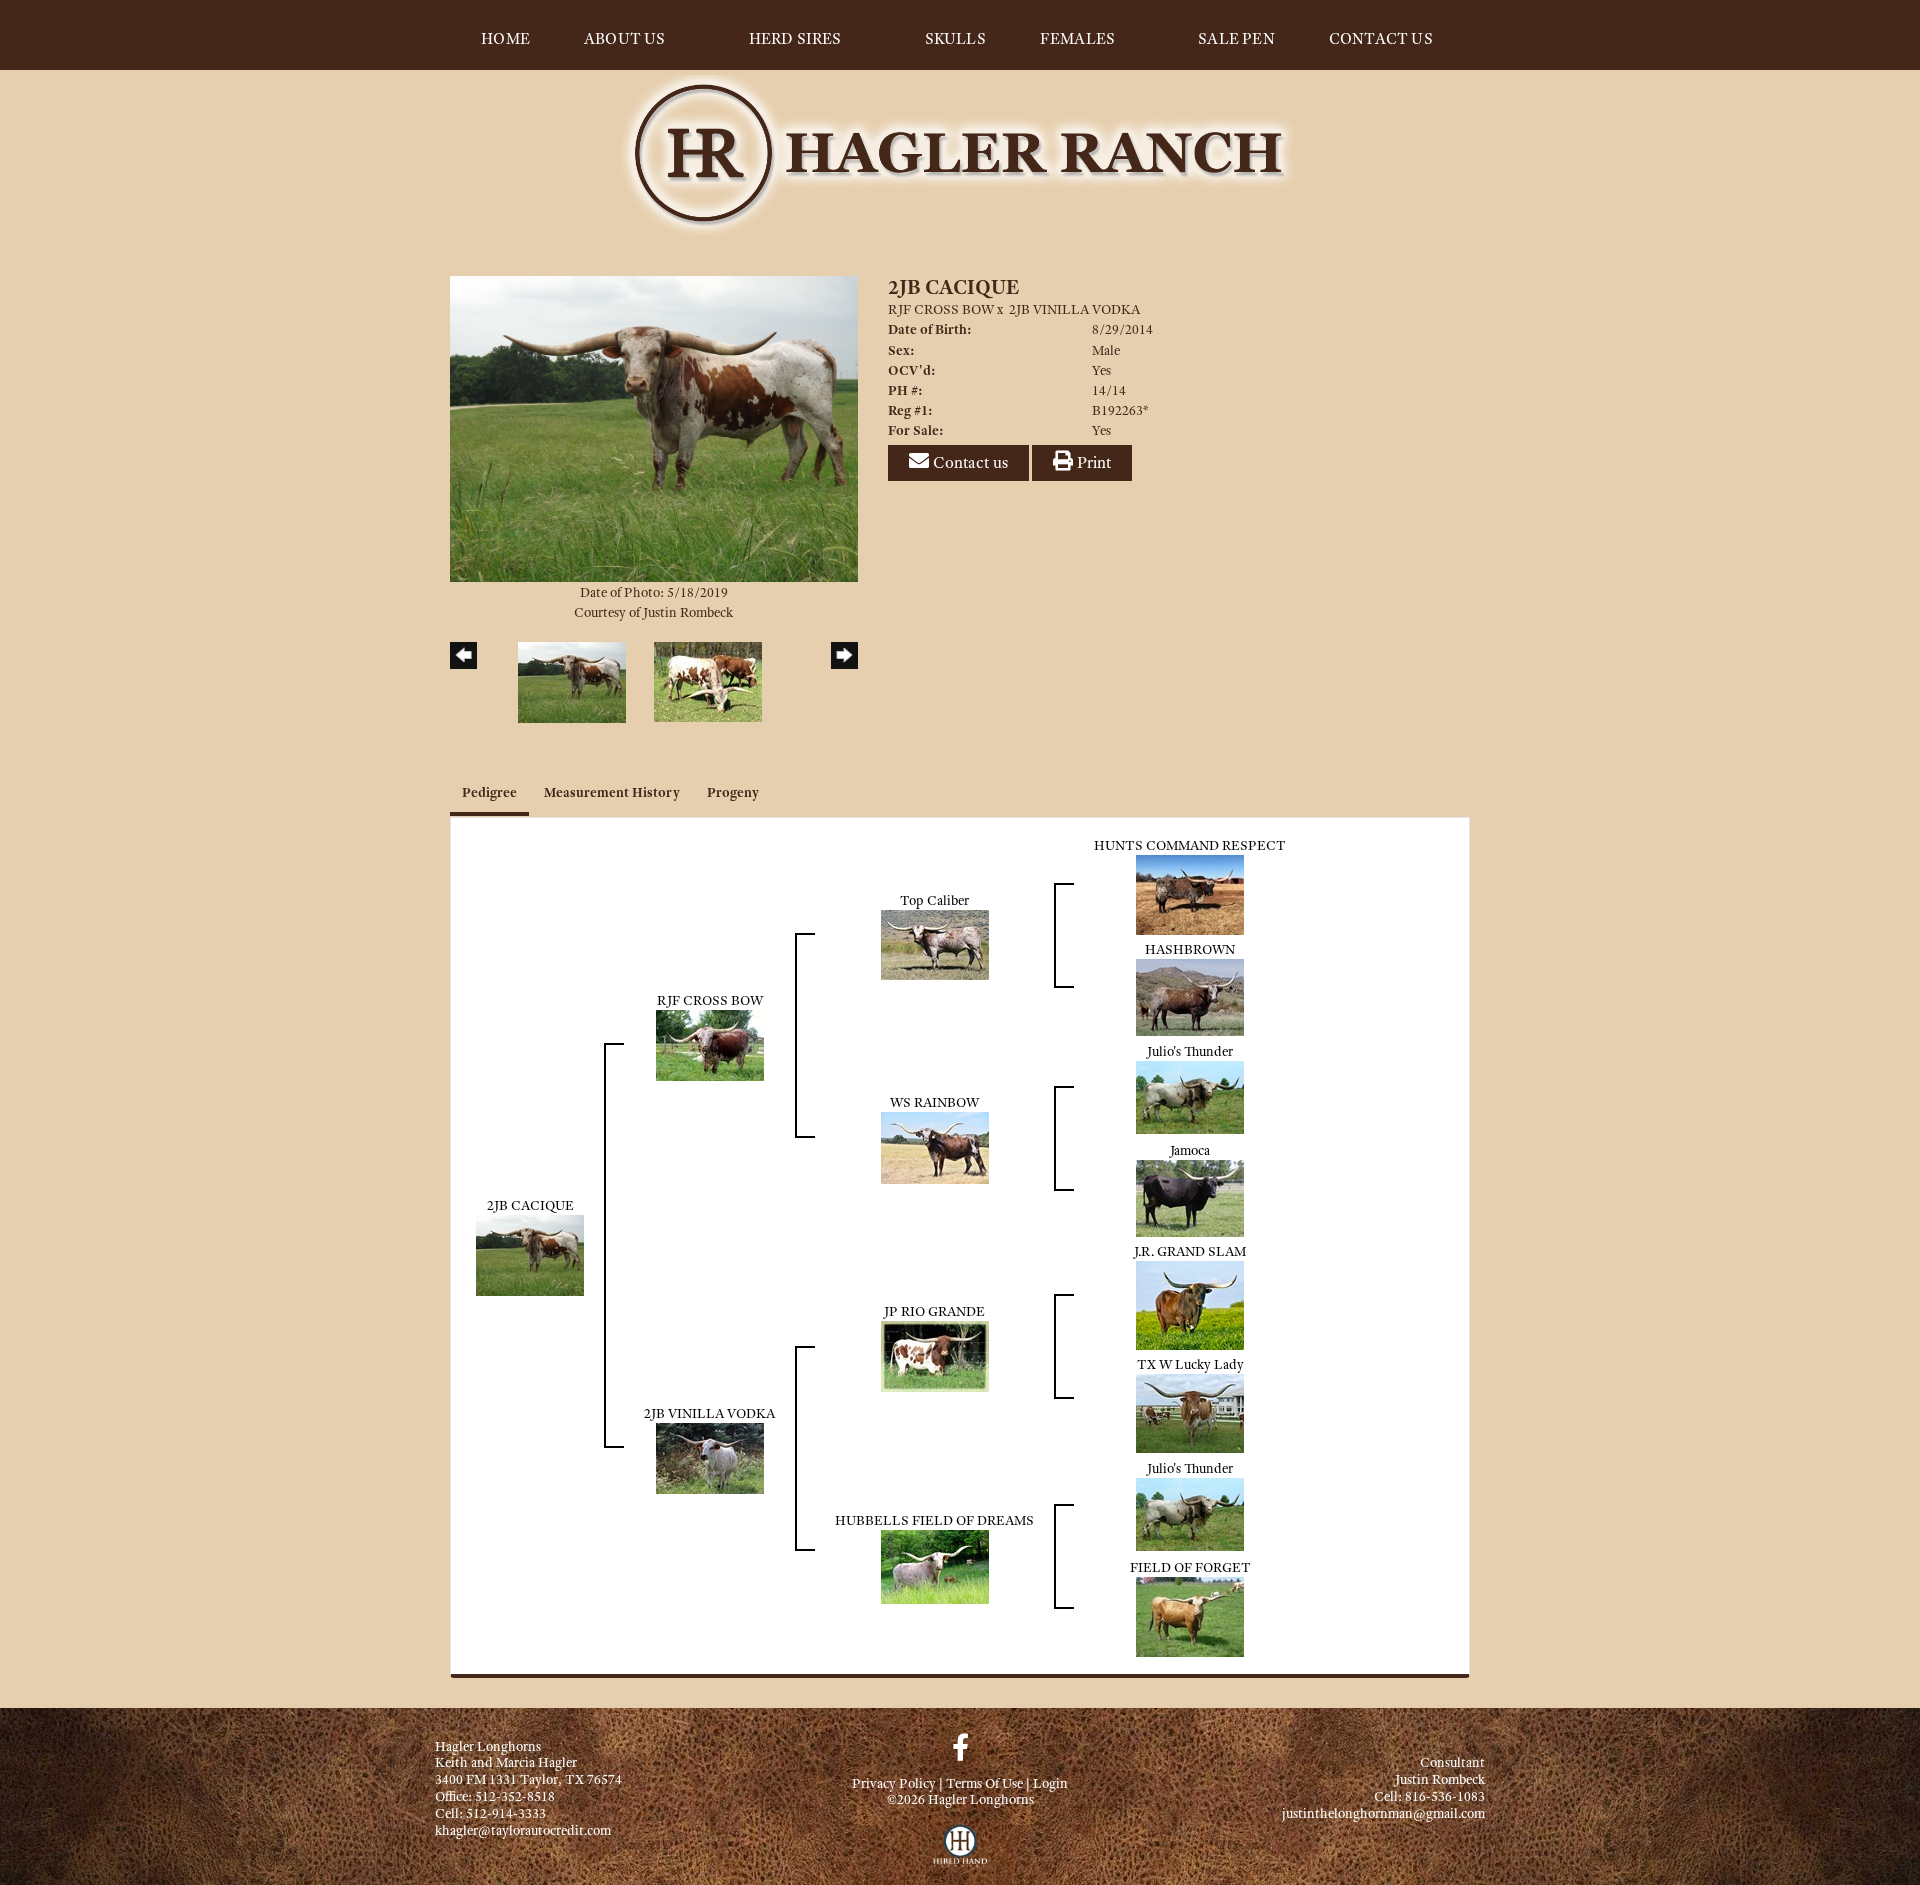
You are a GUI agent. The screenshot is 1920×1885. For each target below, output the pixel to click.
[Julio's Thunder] (1190, 1096)
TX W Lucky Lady (1190, 1364)
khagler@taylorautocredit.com (523, 1830)
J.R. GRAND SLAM (1190, 1251)
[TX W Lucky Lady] (1190, 1411)
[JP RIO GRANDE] (935, 1355)
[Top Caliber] (935, 943)
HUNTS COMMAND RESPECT (1190, 845)
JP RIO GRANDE (934, 1311)
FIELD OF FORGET (1190, 1567)
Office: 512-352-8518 (495, 1796)
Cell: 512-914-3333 (490, 1813)
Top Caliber (934, 900)
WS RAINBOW (934, 1102)
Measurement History (612, 792)
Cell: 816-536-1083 (1429, 1796)
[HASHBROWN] (1190, 995)
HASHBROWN (1190, 949)
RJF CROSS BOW (941, 309)
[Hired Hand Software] (960, 1855)
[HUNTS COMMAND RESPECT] (1190, 893)
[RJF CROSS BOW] (710, 1044)
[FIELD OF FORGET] (1190, 1615)
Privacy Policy (894, 1783)
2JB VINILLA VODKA (1074, 309)
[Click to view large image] (654, 427)
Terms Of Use (984, 1783)
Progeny (733, 792)
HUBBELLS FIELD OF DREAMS (934, 1520)
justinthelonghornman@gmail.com (1383, 1813)
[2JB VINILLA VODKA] (710, 1457)
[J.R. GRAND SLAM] (1190, 1303)
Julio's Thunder (1190, 1051)
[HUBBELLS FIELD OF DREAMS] (935, 1565)
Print (1092, 462)
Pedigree (489, 792)
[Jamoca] (1190, 1196)
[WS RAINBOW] (935, 1146)
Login (1050, 1783)
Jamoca (1190, 1150)
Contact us (968, 462)
